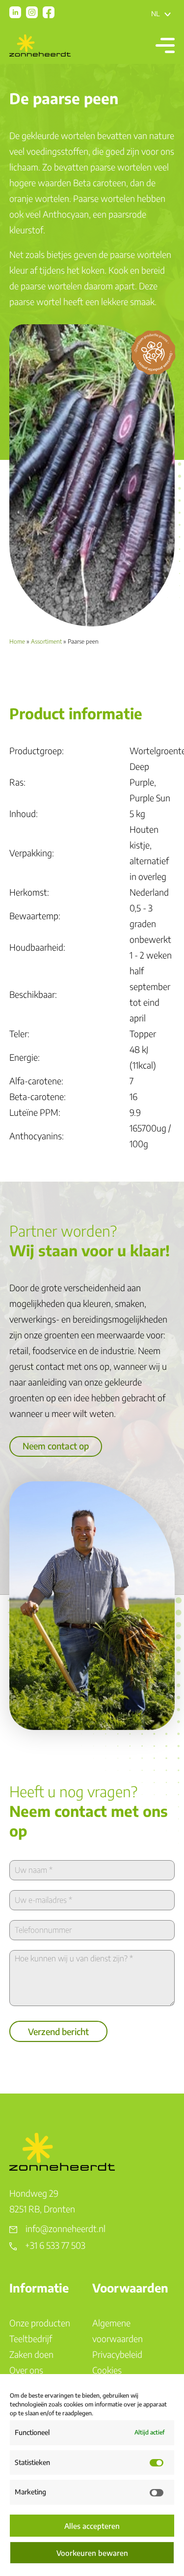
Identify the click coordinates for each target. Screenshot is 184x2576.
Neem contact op (56, 1446)
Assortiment (46, 641)
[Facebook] (49, 12)
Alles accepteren (92, 2526)
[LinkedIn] (15, 12)
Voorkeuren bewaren (92, 2553)
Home (17, 641)
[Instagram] (32, 12)
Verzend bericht (58, 2031)
